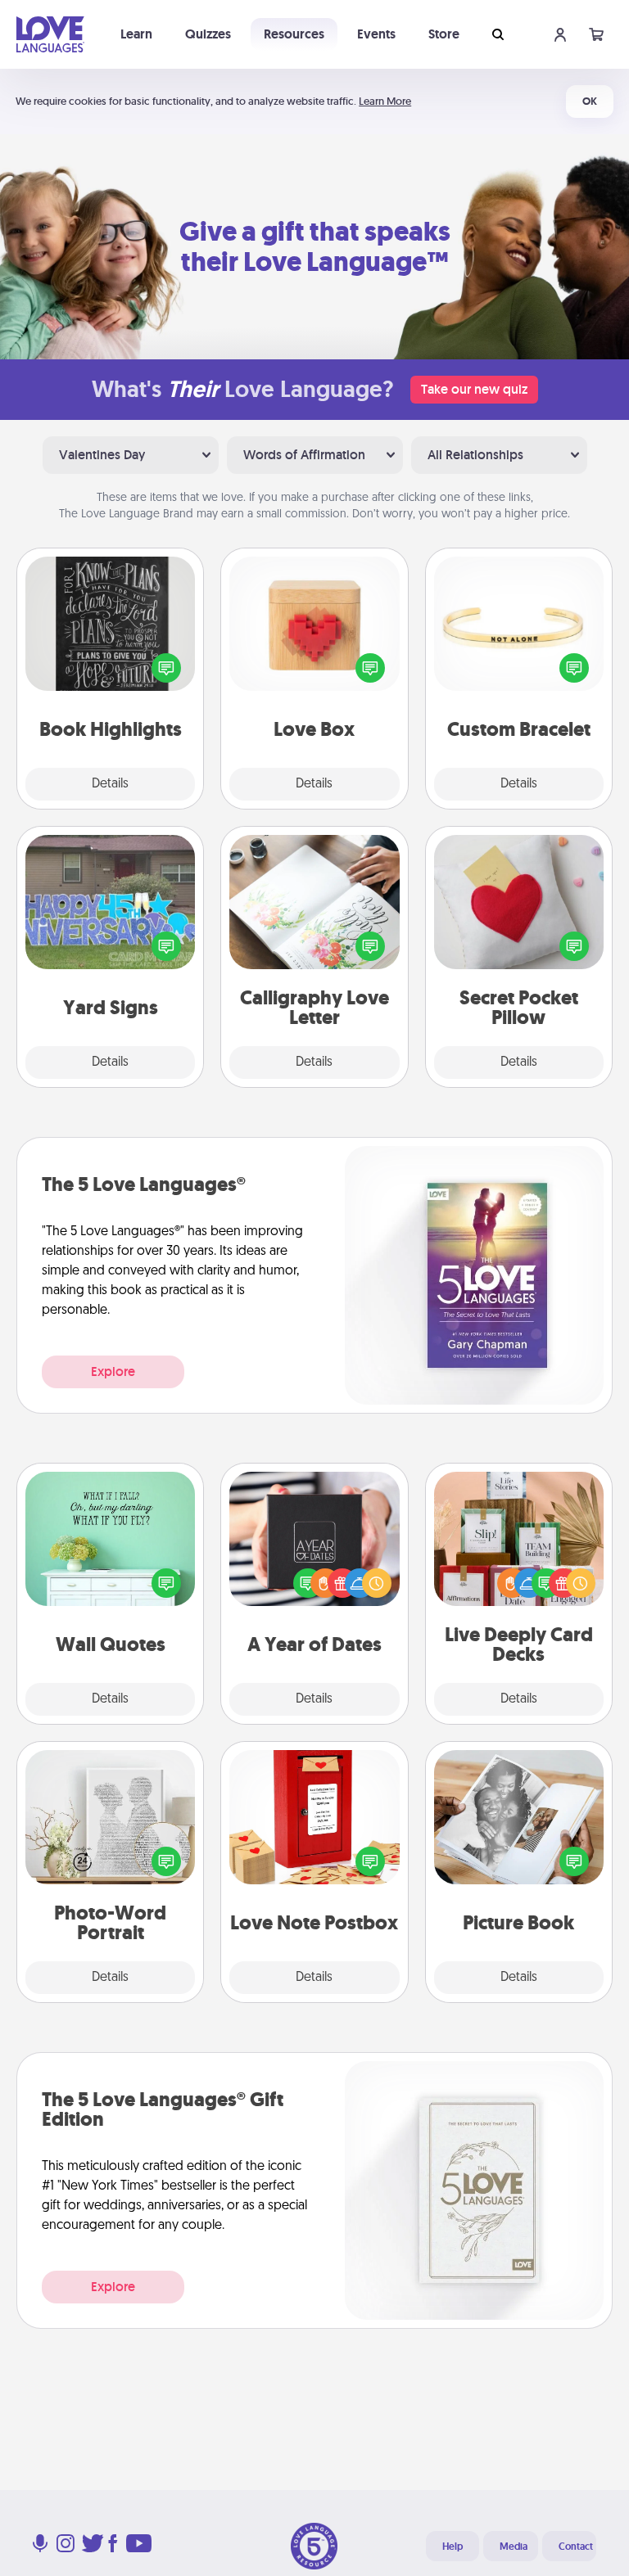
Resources (294, 34)
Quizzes (208, 34)
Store (444, 34)
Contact (576, 2547)
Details (110, 784)
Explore (113, 1371)
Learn (136, 34)
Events (376, 34)
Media (514, 2547)
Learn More (385, 101)
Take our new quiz (474, 389)
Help (453, 2547)
